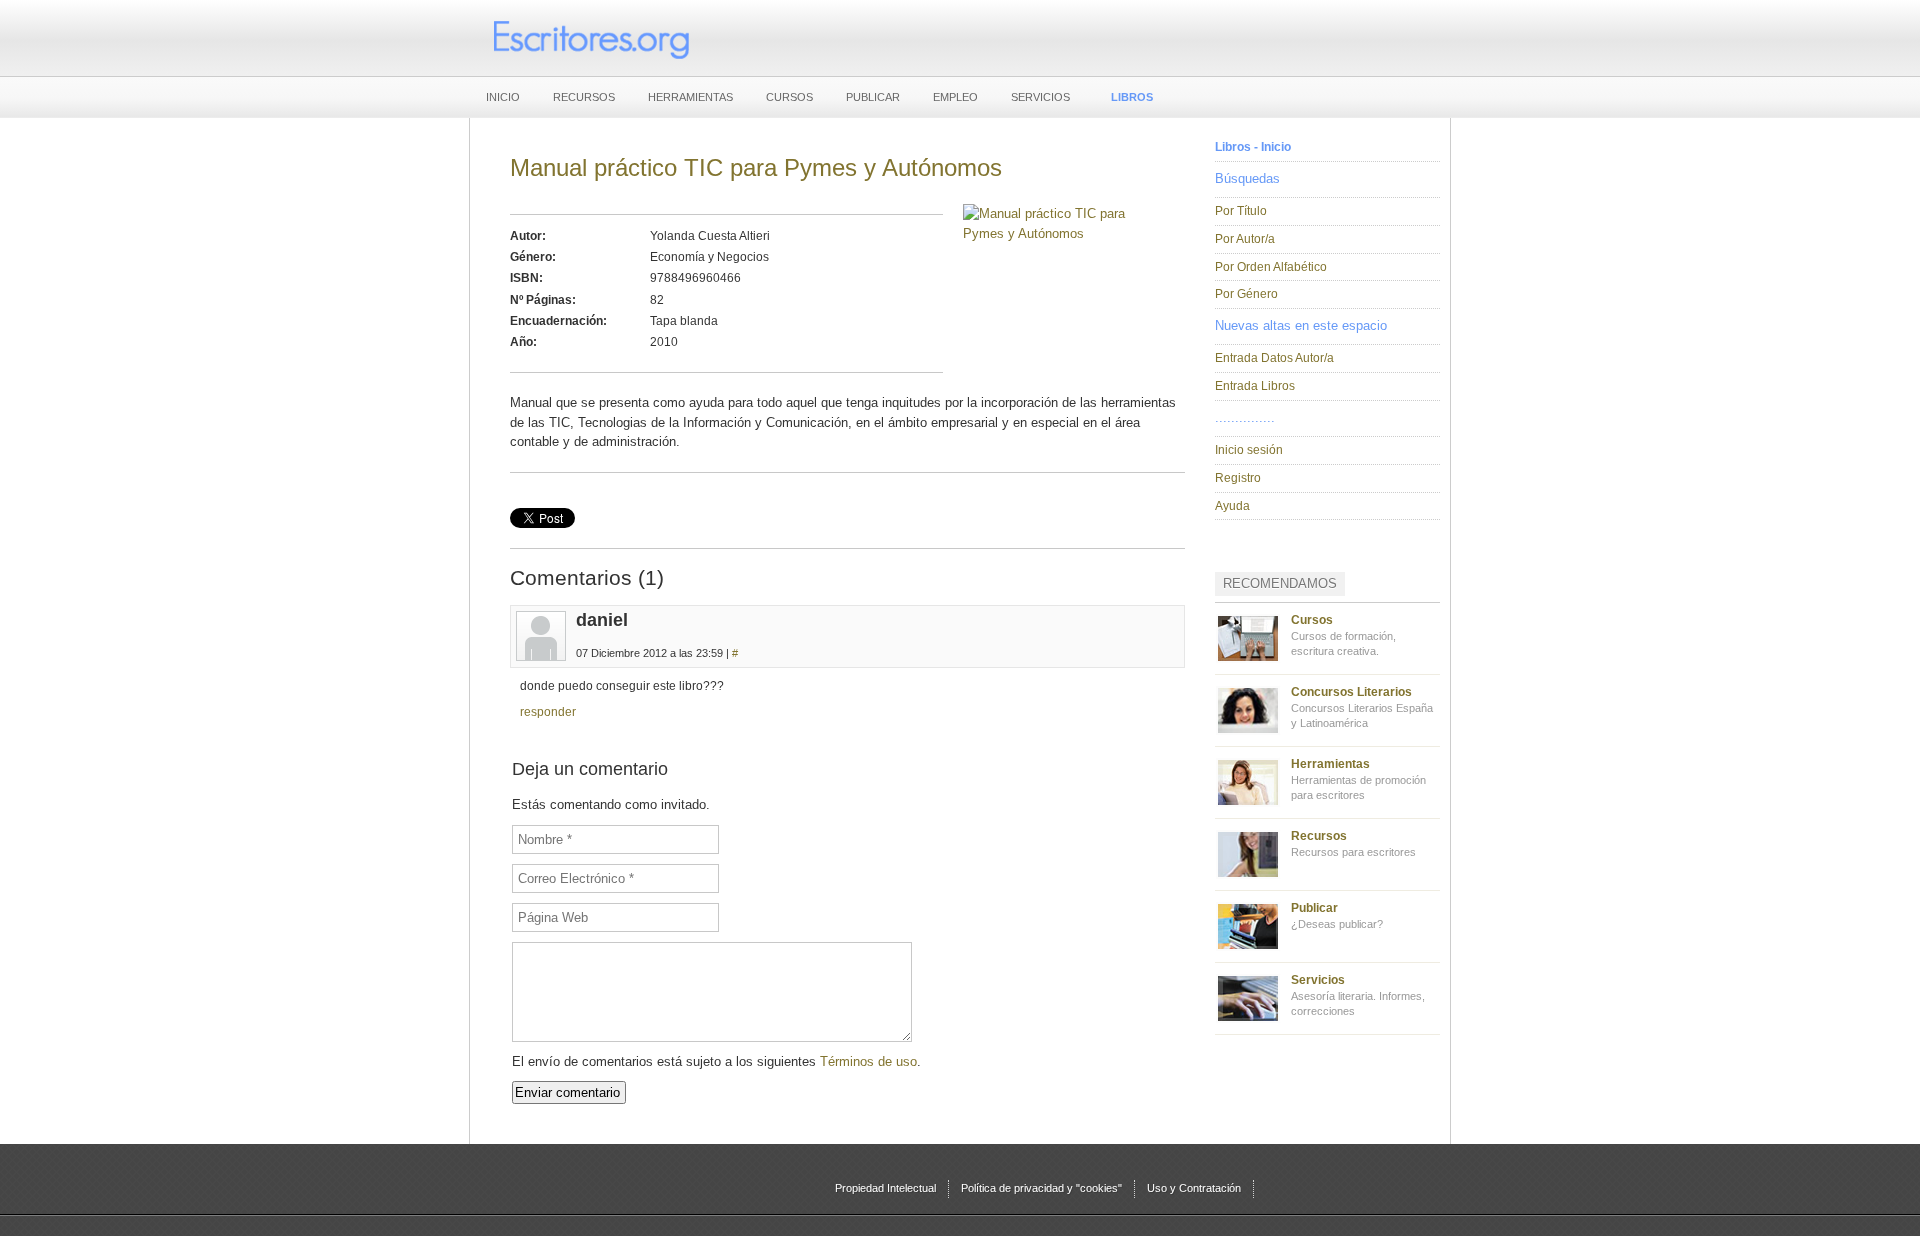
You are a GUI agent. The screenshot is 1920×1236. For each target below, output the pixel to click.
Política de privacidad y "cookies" (1041, 1188)
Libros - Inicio (1253, 147)
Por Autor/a (1245, 239)
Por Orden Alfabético (1271, 267)
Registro (1238, 478)
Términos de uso (868, 1061)
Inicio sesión (1249, 450)
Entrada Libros (1255, 386)
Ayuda (1232, 506)
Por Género (1246, 294)
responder (548, 712)
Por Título (1241, 211)
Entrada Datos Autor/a (1274, 358)
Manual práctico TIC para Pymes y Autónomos (756, 167)
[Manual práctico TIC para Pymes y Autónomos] (1064, 233)
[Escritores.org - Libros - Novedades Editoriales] (590, 38)
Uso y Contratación (1194, 1188)
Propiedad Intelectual (885, 1188)
